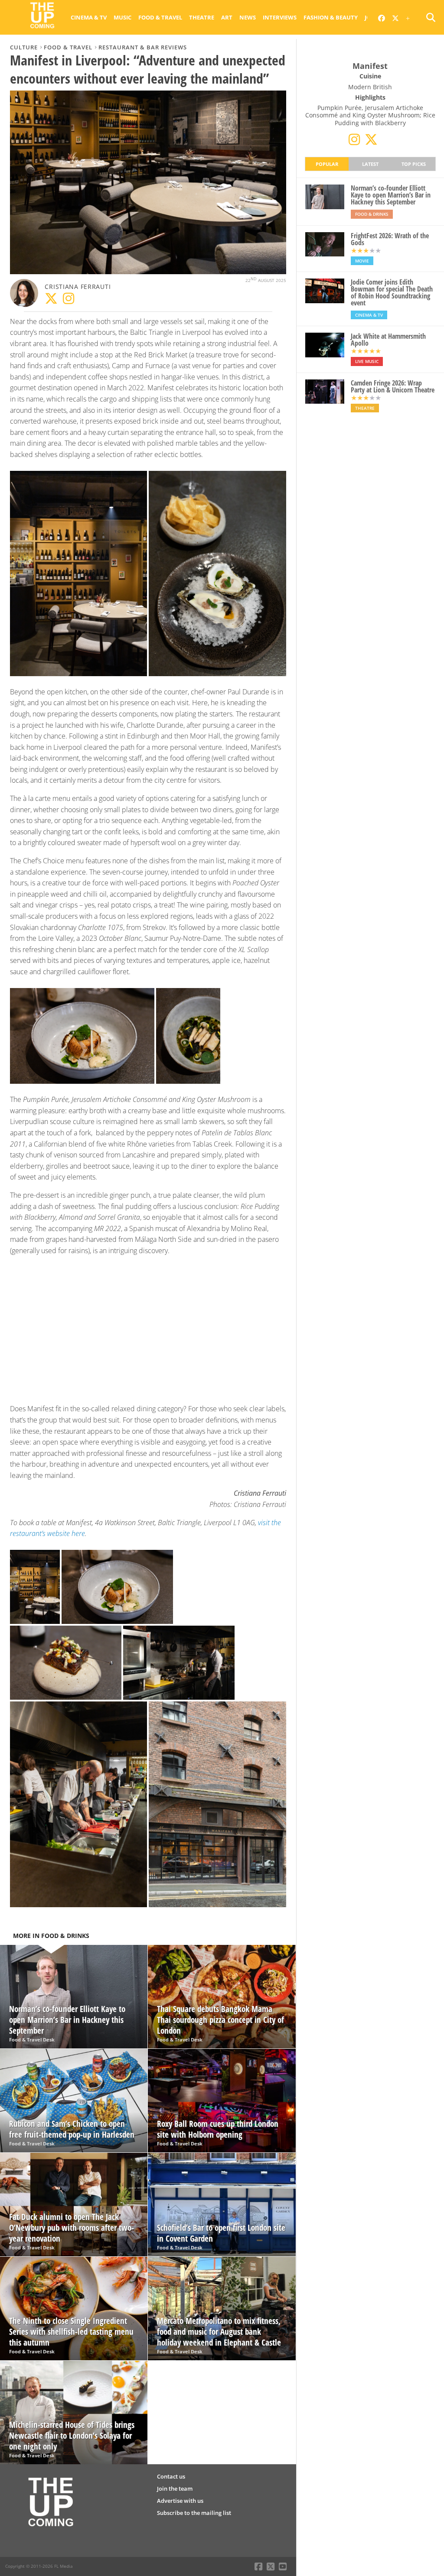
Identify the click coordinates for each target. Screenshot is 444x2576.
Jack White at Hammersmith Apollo (388, 340)
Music (122, 17)
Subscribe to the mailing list (194, 2513)
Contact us (171, 2476)
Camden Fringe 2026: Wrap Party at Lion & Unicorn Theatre (393, 386)
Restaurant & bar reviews (143, 47)
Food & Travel (160, 17)
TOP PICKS (414, 164)
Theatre (202, 17)
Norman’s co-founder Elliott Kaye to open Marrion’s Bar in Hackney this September (391, 195)
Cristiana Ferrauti (78, 287)
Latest (370, 164)
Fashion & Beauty (331, 17)
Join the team (175, 2489)
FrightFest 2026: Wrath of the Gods (390, 239)
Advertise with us (180, 2501)
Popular (327, 164)
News (248, 17)
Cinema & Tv (89, 17)
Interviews (280, 17)
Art (227, 17)
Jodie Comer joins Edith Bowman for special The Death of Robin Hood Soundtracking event (392, 292)
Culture (24, 47)
